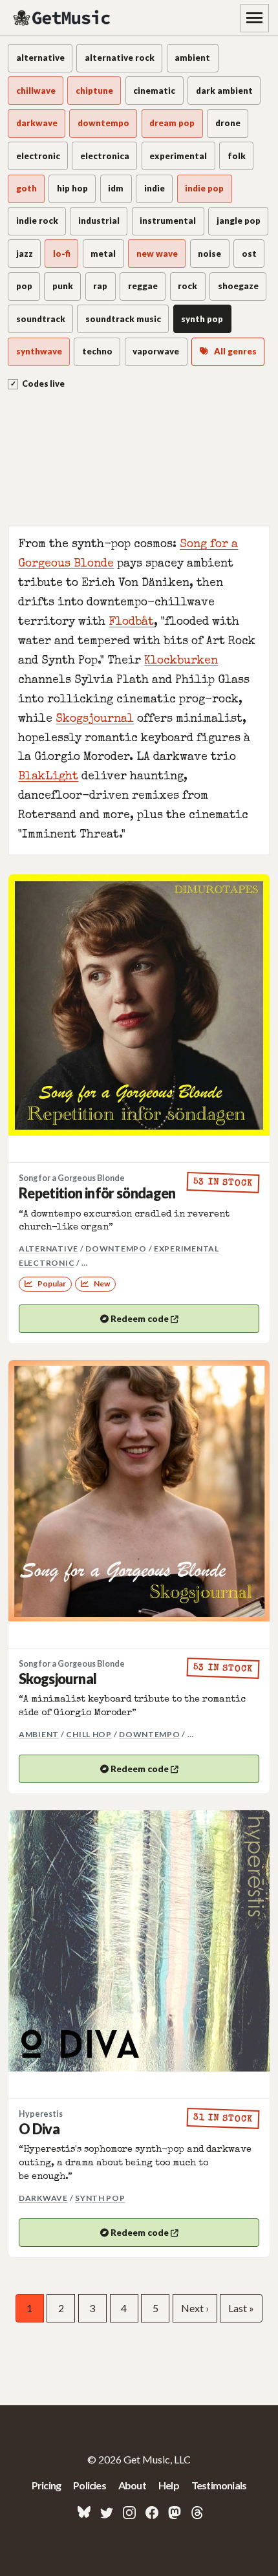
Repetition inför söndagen (97, 1193)
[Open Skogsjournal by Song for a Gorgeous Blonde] (139, 1491)
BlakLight (48, 777)
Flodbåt (131, 622)
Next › (195, 2308)
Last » (241, 2308)
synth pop (100, 2198)
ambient (39, 1734)
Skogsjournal (95, 720)
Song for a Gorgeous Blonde (72, 1178)
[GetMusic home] (63, 18)
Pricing (46, 2485)
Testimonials (219, 2485)
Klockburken (181, 661)
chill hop (89, 1734)
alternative (48, 1249)
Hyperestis (41, 2114)
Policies (90, 2485)
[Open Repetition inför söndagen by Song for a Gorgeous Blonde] (139, 1005)
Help (169, 2485)
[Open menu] (255, 18)
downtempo (116, 1249)
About (132, 2485)
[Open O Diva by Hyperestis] (139, 1941)
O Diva (39, 2129)
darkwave (43, 2198)
